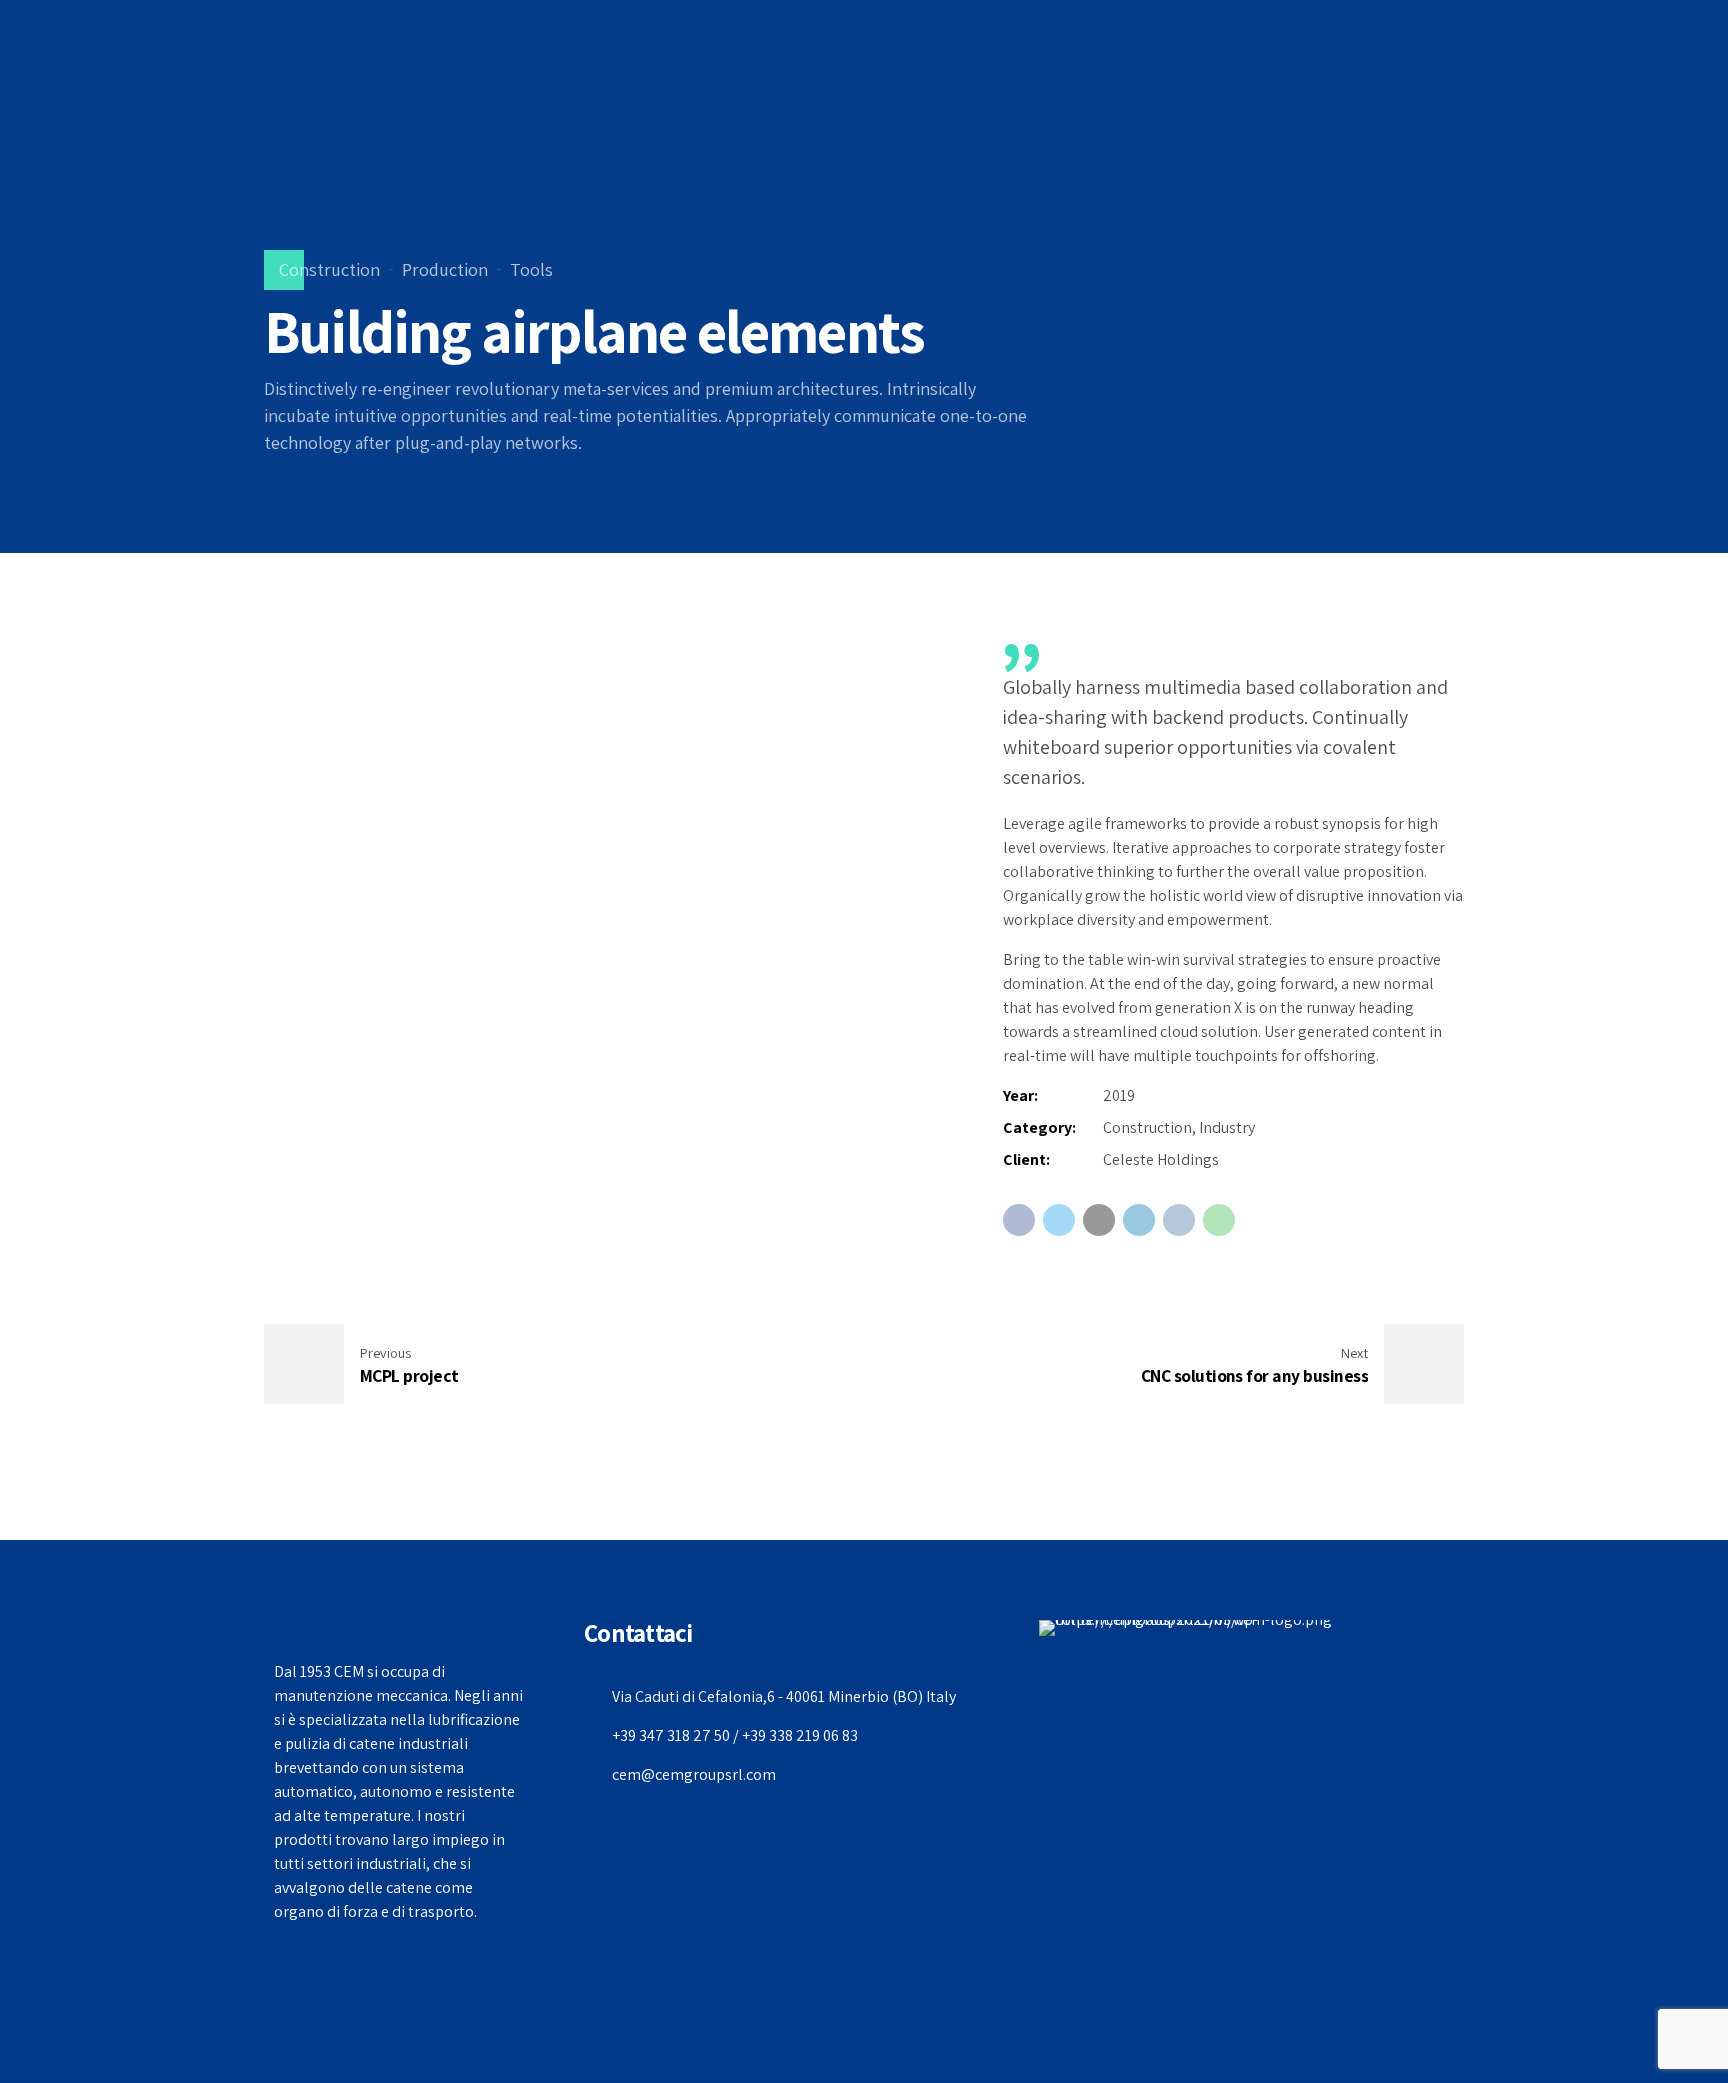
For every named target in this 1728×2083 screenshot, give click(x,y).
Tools (531, 269)
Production (445, 269)
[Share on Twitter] (1059, 1220)
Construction (329, 269)
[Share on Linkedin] (1139, 1220)
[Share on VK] (1179, 1220)
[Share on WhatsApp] (1219, 1220)
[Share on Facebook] (1019, 1220)
